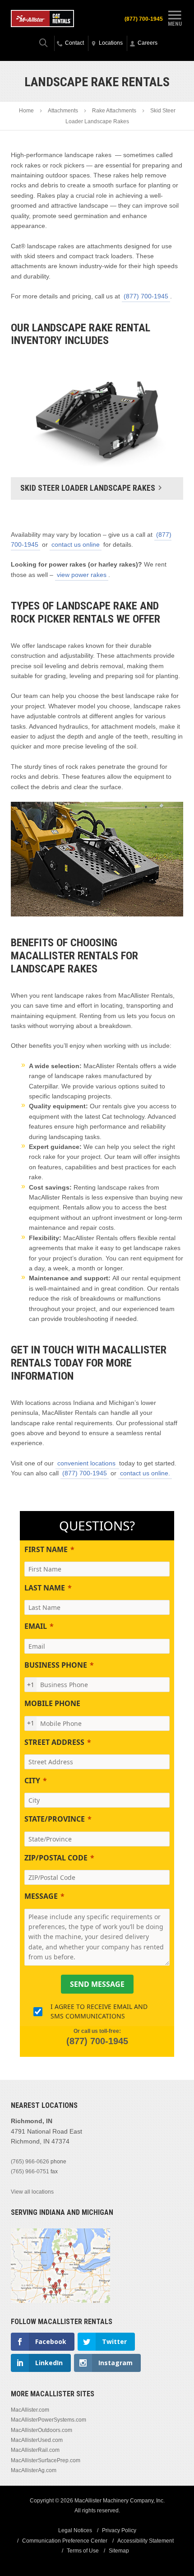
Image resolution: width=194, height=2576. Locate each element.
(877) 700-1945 (144, 19)
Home (26, 111)
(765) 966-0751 (30, 2171)
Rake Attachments (114, 111)
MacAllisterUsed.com (37, 2440)
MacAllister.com (30, 2410)
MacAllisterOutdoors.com (42, 2430)
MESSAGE (41, 1896)
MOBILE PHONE (52, 1703)
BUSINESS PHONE (56, 1665)
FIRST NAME (46, 1549)
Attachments (63, 111)
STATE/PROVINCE (55, 1819)
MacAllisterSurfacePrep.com (46, 2460)
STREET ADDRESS (54, 1742)
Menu (175, 24)
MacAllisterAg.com (34, 2470)
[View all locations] (60, 2301)
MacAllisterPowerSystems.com (48, 2420)
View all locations (32, 2192)
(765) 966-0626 (30, 2162)
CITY (32, 1781)
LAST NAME (45, 1588)
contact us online (76, 544)
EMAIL (36, 1626)
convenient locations (87, 1463)
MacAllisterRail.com (35, 2450)
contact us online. (145, 1473)
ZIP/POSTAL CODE (56, 1858)
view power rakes (82, 575)
